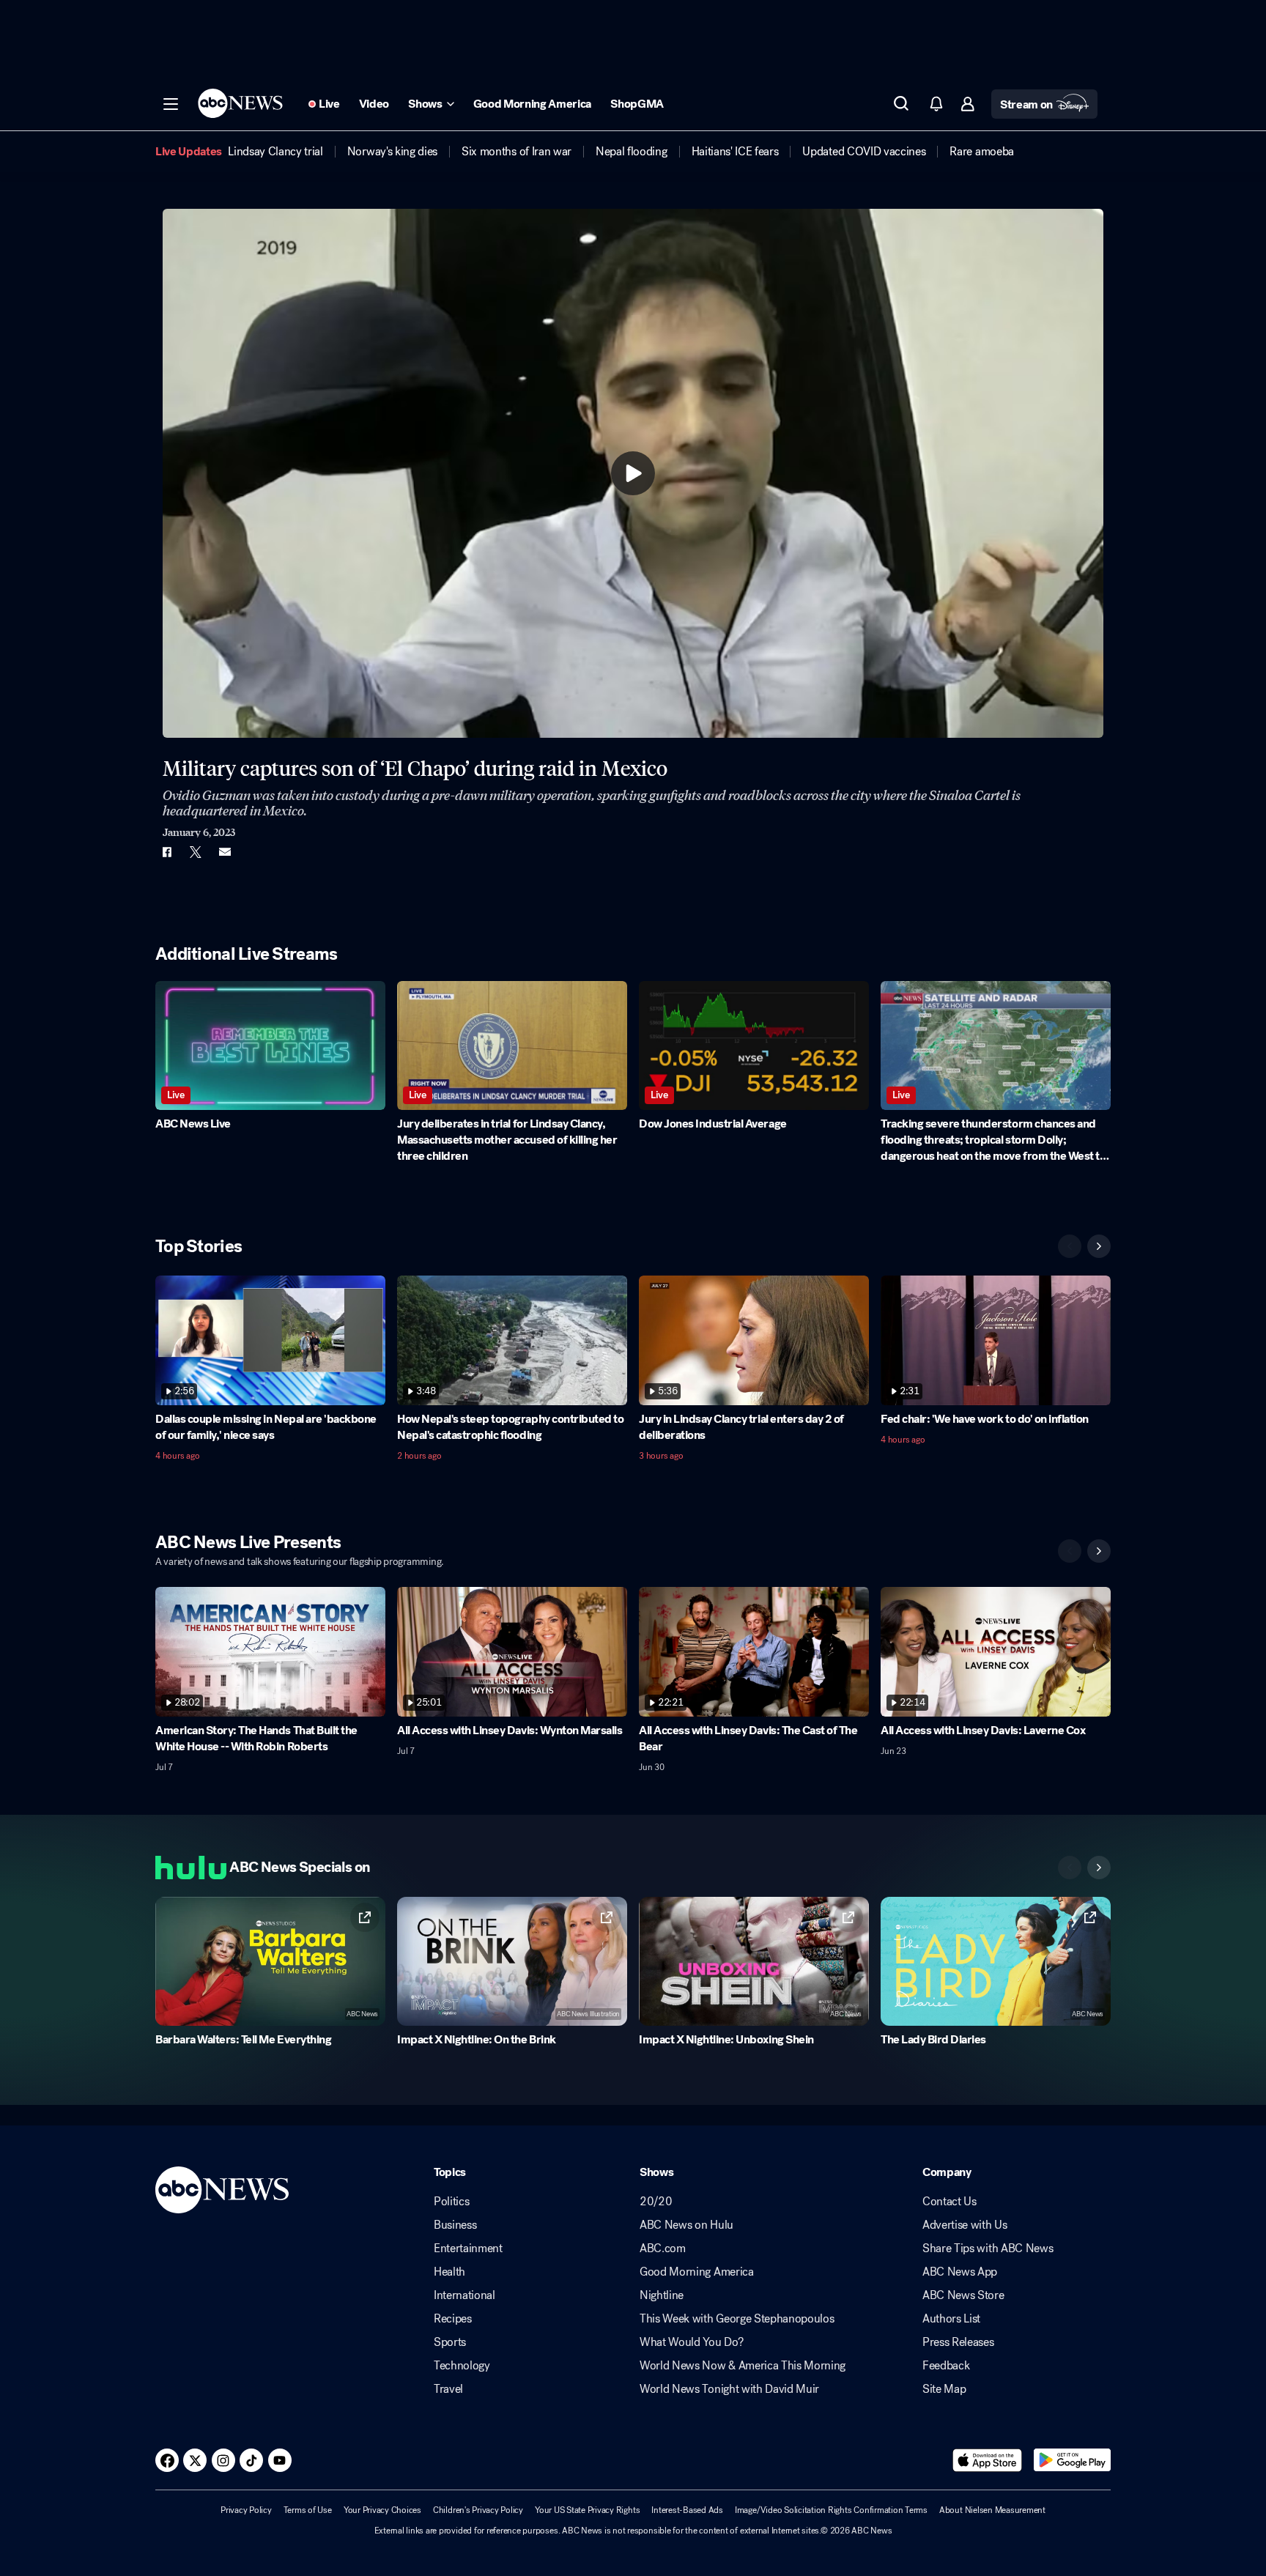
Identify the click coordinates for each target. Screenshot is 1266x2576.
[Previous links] (1070, 1868)
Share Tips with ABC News (988, 2249)
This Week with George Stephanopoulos (737, 2319)
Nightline (662, 2295)
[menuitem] (275, 152)
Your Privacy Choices (382, 2510)
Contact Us (949, 2202)
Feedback (946, 2366)
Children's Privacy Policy (478, 2510)
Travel (448, 2389)
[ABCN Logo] (240, 103)
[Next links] (1099, 1868)
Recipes (453, 2319)
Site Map (944, 2389)
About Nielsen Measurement (992, 2510)
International (464, 2295)
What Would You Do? (691, 2342)
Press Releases (958, 2342)
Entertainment (468, 2249)
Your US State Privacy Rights (587, 2510)
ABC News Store (963, 2295)
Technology (462, 2366)
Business (455, 2225)
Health (449, 2272)
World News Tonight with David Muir (729, 2389)
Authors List (951, 2319)
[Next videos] (1099, 1246)
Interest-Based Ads (687, 2510)
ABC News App (960, 2272)
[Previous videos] (1070, 1246)
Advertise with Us (965, 2225)
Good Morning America (697, 2272)
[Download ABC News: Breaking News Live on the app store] (988, 2460)
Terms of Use (308, 2510)
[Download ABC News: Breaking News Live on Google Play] (1072, 2460)
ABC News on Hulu (686, 2225)
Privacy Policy (246, 2510)
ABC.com (663, 2249)
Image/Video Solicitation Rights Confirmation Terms (831, 2510)
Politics (451, 2202)
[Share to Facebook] (166, 852)
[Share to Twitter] (196, 852)
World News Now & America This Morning (743, 2366)
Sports (450, 2342)
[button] (171, 104)
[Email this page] (225, 852)
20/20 (656, 2202)
